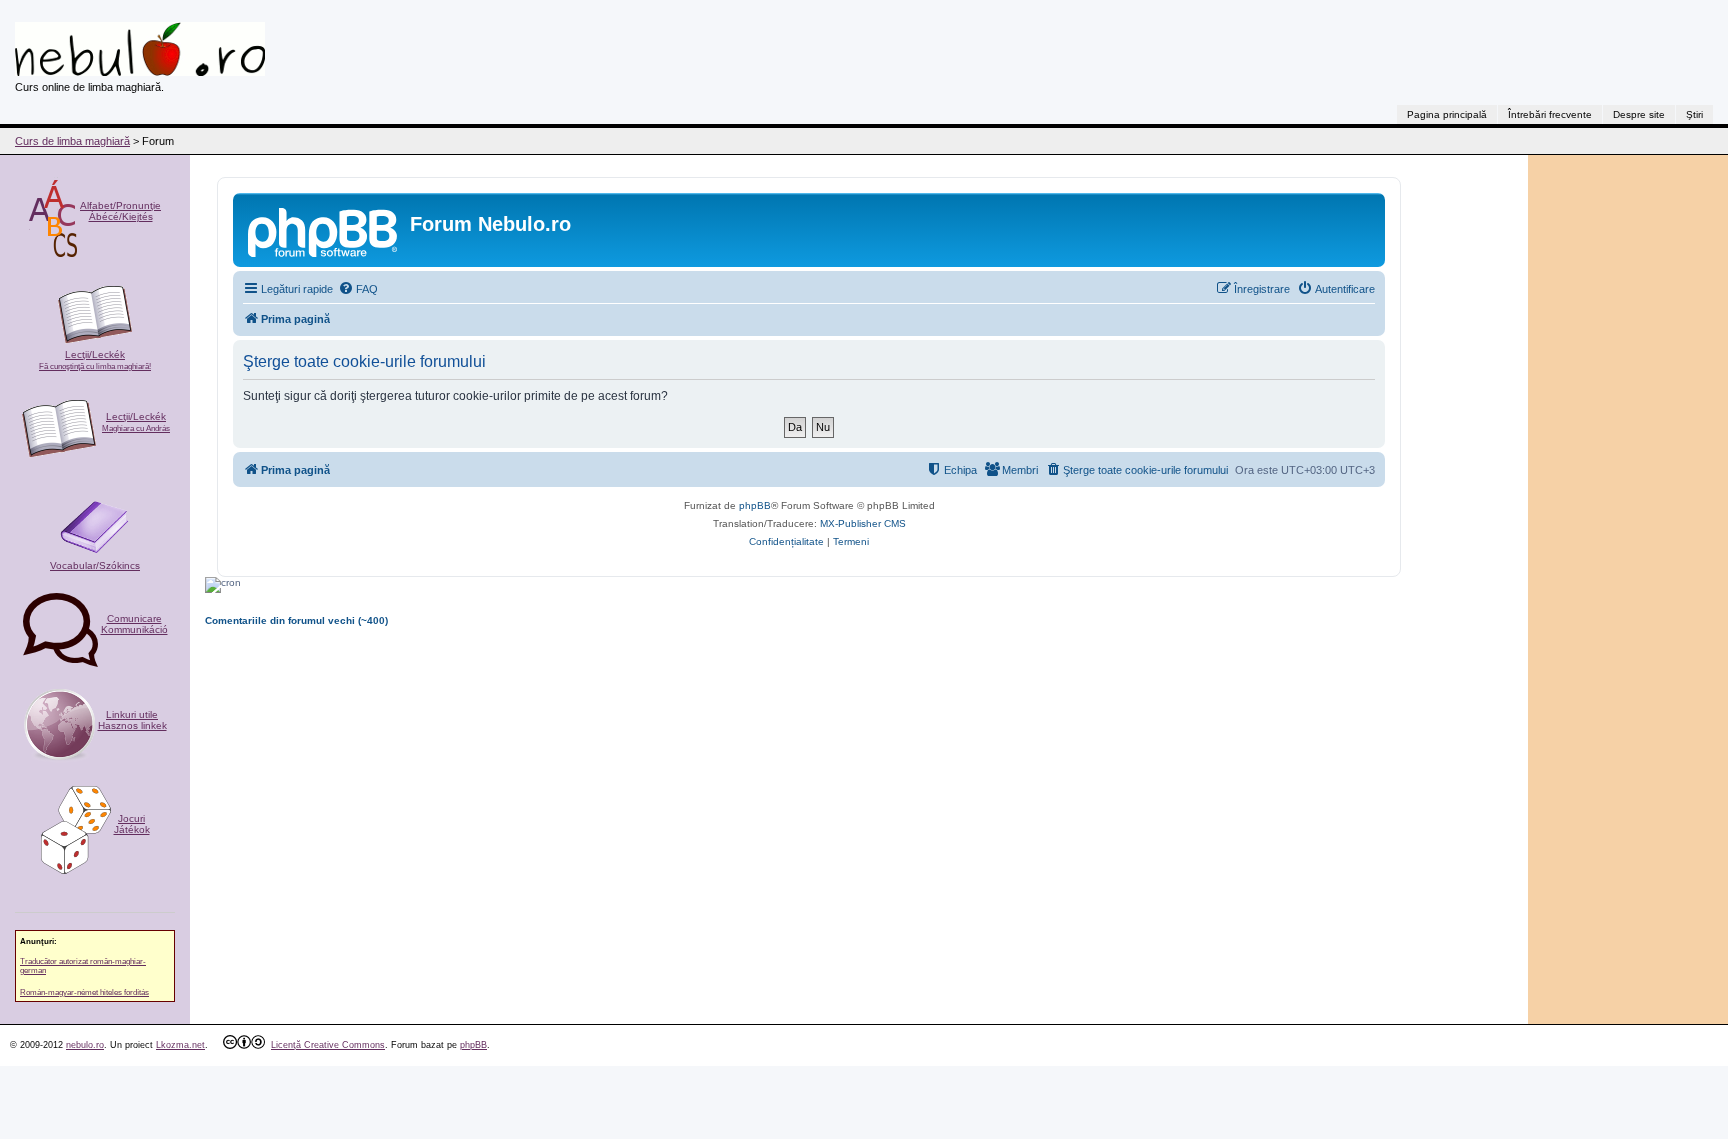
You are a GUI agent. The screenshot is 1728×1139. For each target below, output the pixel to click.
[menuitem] (358, 289)
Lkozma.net (180, 1045)
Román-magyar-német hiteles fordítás (84, 992)
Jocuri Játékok (132, 824)
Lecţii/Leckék (95, 360)
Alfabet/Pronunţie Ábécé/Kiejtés (120, 211)
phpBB (755, 505)
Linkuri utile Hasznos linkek (132, 720)
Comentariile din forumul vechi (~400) (296, 620)
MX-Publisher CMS (863, 523)
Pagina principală (1447, 114)
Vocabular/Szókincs (95, 565)
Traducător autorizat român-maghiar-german (83, 966)
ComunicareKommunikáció (134, 624)
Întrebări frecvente (1550, 114)
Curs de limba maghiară (72, 141)
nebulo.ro (85, 1045)
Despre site (1639, 114)
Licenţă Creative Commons (328, 1045)
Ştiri (1694, 114)
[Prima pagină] (324, 230)
